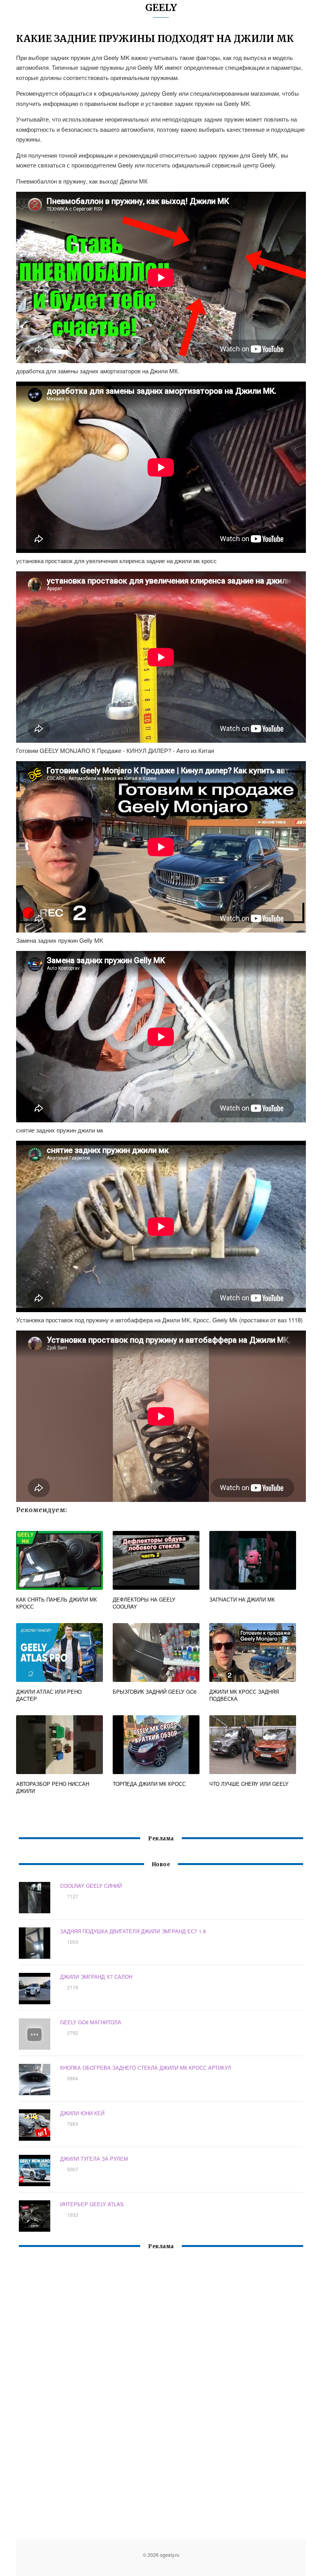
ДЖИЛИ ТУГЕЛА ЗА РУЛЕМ (94, 2159)
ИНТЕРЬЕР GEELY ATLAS (92, 2204)
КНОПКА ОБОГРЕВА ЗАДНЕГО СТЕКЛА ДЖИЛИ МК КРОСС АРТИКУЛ (146, 2068)
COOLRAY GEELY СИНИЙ (91, 1886)
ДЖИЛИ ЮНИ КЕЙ (82, 2113)
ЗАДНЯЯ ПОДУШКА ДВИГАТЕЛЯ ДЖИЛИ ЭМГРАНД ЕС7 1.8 (133, 1931)
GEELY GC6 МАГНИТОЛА (91, 2022)
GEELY (161, 8)
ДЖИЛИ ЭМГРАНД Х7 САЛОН (96, 1977)
